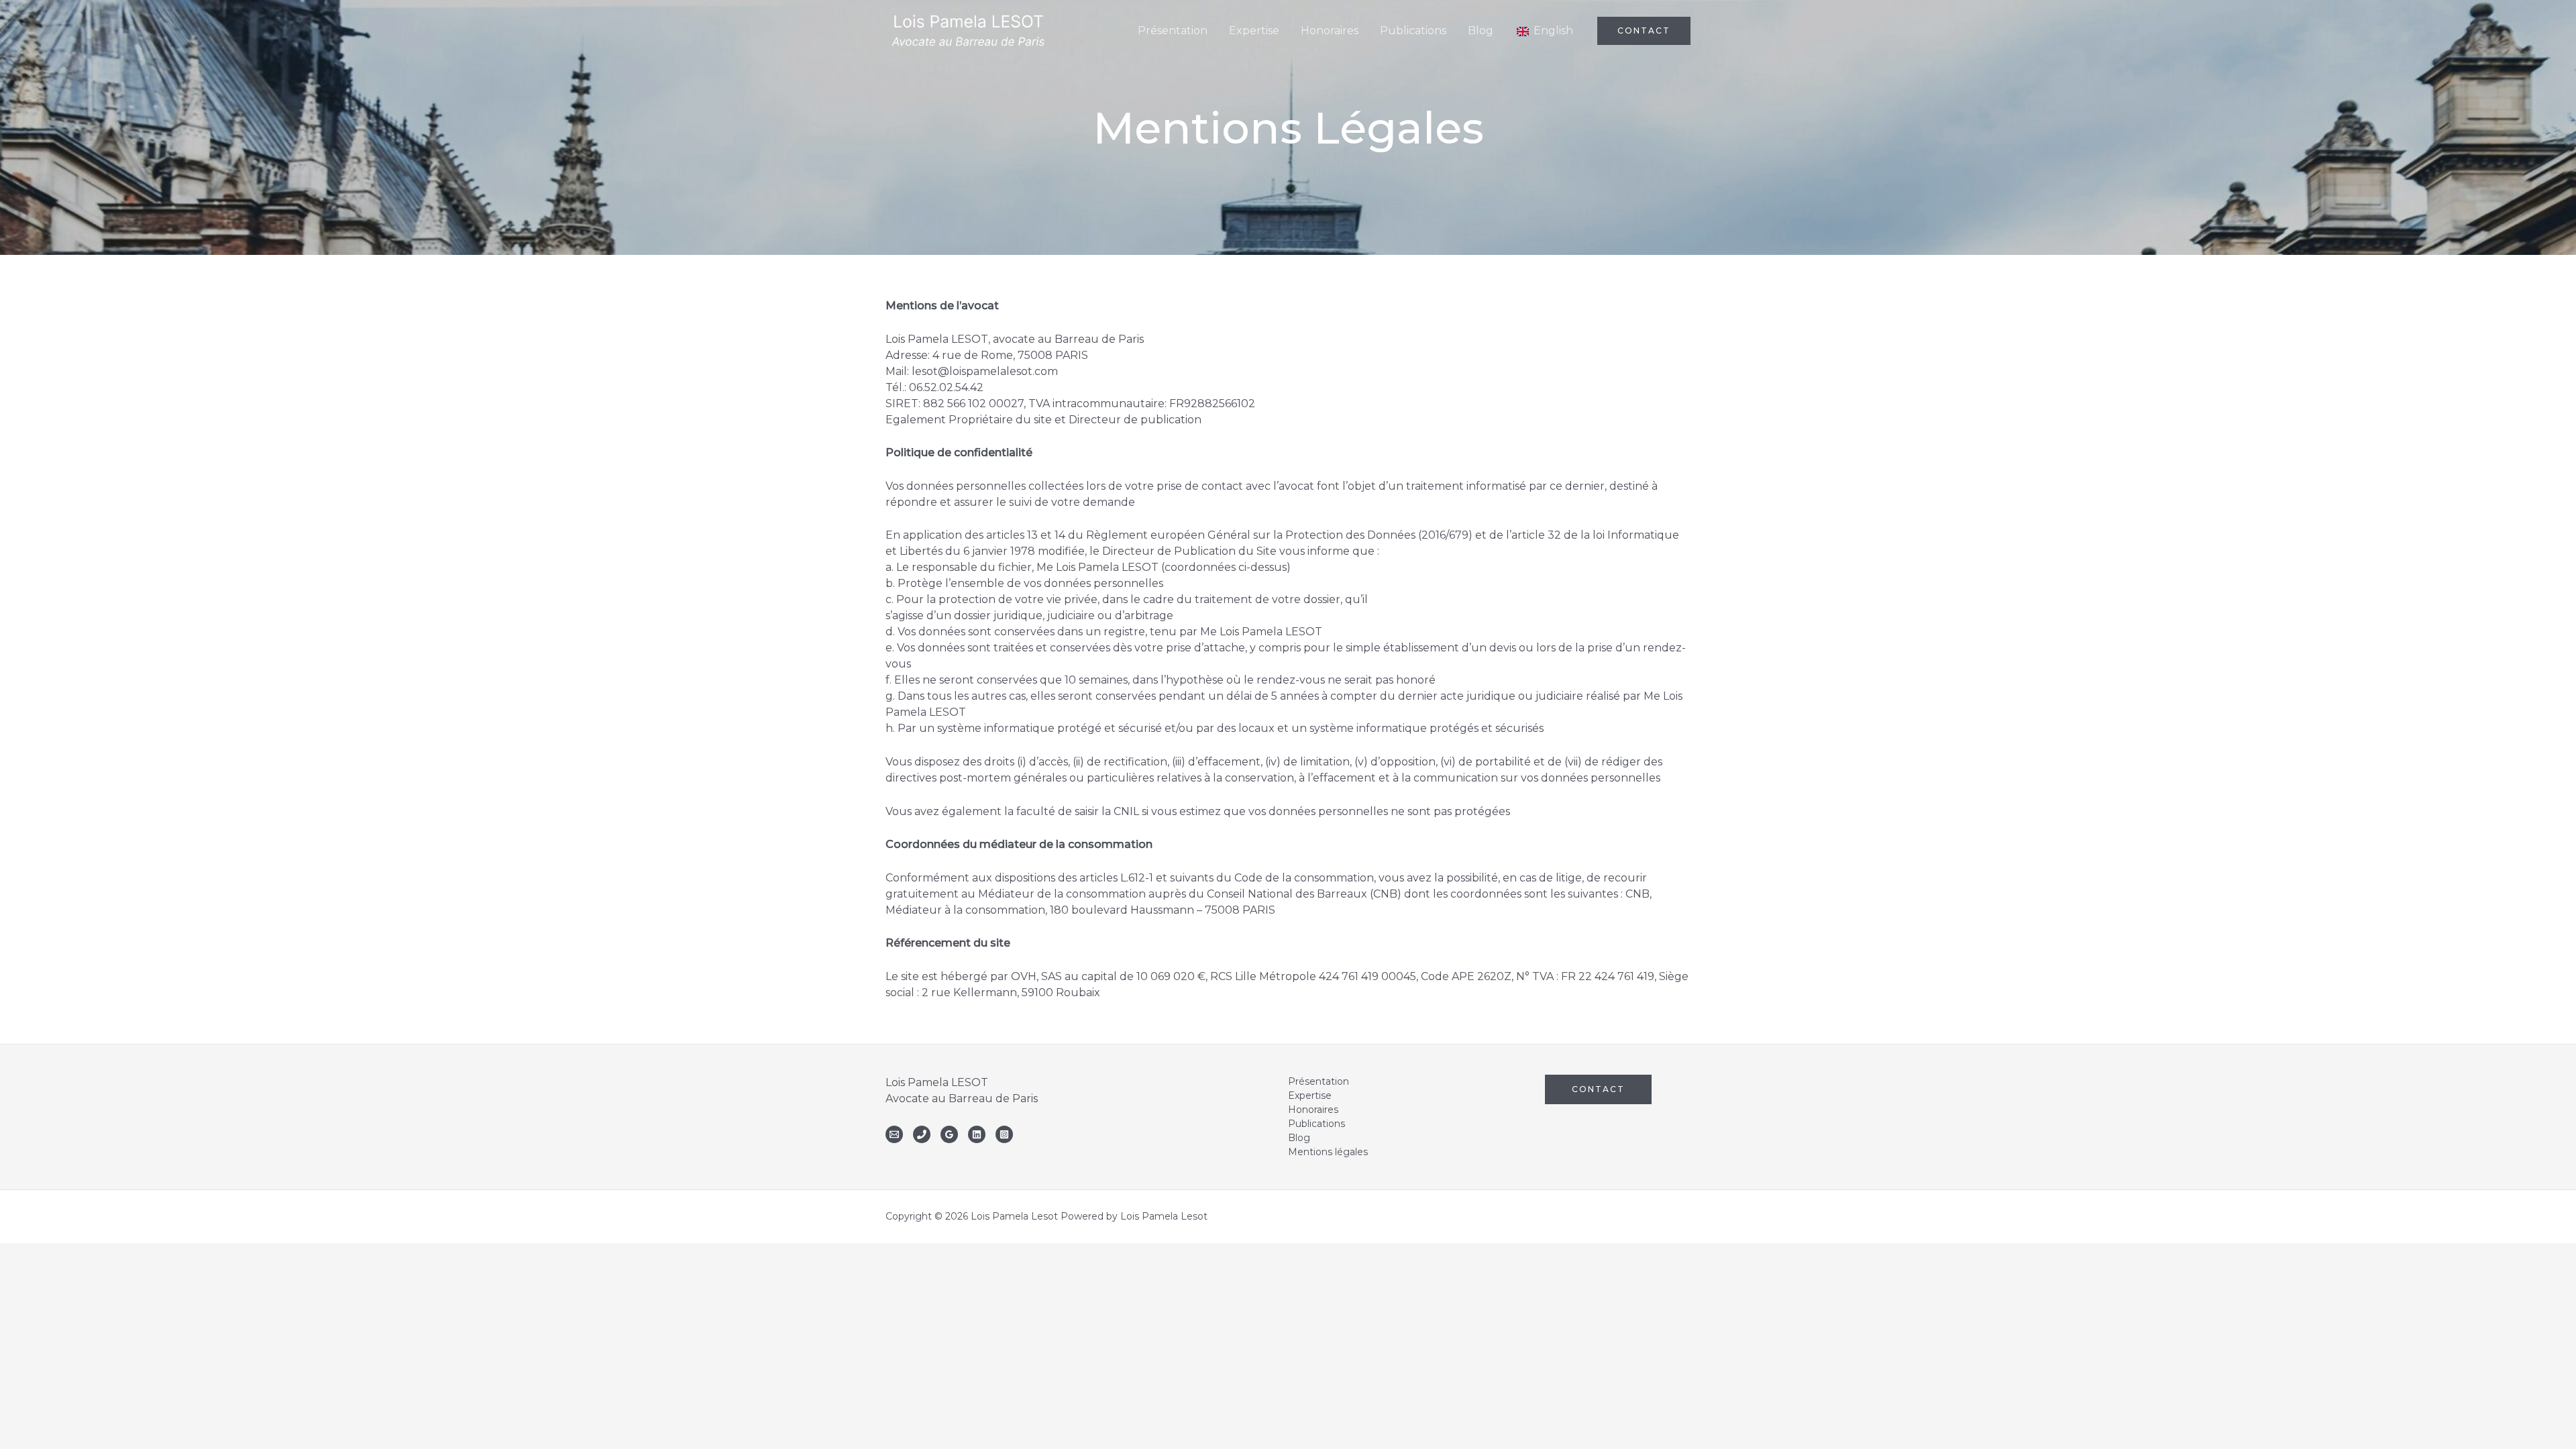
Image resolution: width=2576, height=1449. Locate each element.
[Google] (949, 1134)
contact (1598, 1089)
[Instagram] (1004, 1134)
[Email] (894, 1134)
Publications (1317, 1124)
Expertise (1310, 1095)
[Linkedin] (977, 1134)
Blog (1299, 1138)
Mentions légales (1328, 1152)
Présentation (1319, 1081)
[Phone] (922, 1134)
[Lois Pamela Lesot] (968, 30)
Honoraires (1313, 1110)
